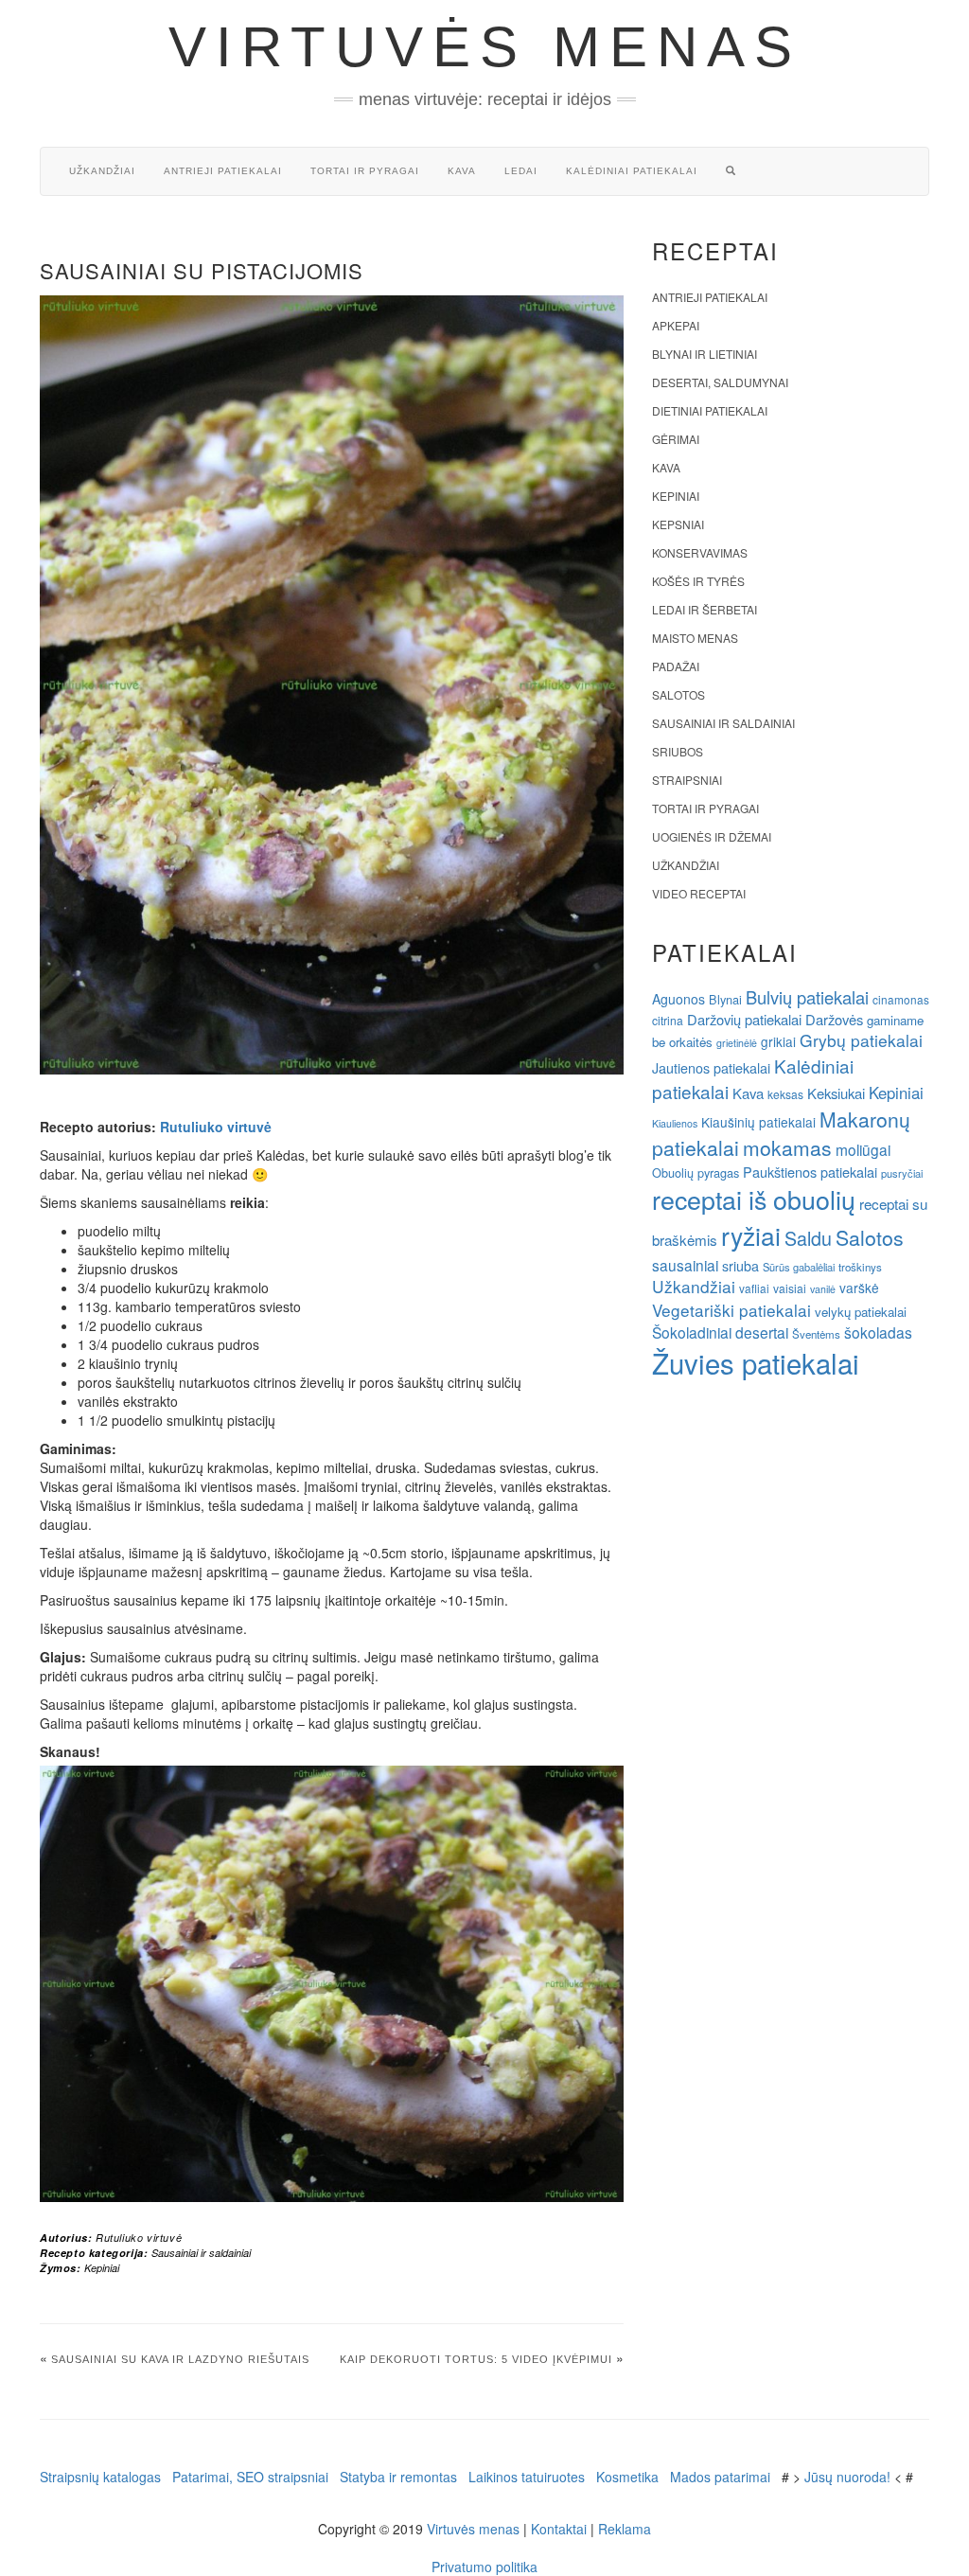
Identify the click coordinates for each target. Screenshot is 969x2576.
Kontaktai (559, 2529)
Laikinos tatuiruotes (527, 2477)
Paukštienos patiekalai (810, 1172)
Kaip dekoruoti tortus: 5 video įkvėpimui (476, 2359)
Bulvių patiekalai (807, 997)
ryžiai (751, 1235)
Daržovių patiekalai (744, 1019)
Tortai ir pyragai (365, 171)
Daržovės (834, 1019)
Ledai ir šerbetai (705, 609)
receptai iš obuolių (754, 1199)
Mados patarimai (720, 2477)
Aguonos (678, 999)
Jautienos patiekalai (711, 1068)
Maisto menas (695, 638)
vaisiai (790, 1288)
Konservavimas (700, 552)
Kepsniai (678, 524)
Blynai (725, 999)
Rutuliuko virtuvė (216, 1127)
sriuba (740, 1266)
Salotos (678, 694)
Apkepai (676, 325)
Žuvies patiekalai (756, 1362)
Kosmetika (627, 2477)
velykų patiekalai (861, 1312)
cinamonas (901, 999)
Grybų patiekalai (861, 1040)
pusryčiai (902, 1173)
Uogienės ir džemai (712, 836)
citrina (668, 1020)
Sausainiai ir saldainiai (201, 2253)
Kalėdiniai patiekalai (632, 171)
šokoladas (878, 1332)
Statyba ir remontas (398, 2477)
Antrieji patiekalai (223, 171)
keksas (785, 1094)
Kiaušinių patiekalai (758, 1122)
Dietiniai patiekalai (710, 410)
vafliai (754, 1288)
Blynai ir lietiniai (705, 354)
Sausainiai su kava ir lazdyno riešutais (180, 2359)
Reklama (625, 2529)
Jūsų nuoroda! (847, 2477)
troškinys (860, 1267)
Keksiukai (836, 1093)
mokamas (787, 1147)
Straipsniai (687, 780)
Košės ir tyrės (698, 581)
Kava (462, 171)
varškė (859, 1288)
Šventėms (816, 1334)
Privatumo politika (484, 2567)
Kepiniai (102, 2268)
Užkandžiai (102, 171)
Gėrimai (676, 439)
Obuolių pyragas (696, 1173)
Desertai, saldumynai (720, 382)
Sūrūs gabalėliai (799, 1267)
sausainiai (685, 1265)
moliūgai (863, 1149)
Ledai (521, 171)
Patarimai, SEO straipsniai (250, 2477)
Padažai (676, 666)
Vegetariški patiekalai (731, 1310)
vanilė (823, 1289)
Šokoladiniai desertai (720, 1332)
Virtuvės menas (485, 47)
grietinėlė (737, 1043)
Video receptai (699, 893)
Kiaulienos (675, 1123)
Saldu (808, 1238)
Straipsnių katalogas (100, 2477)
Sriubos (678, 751)
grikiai (778, 1041)
